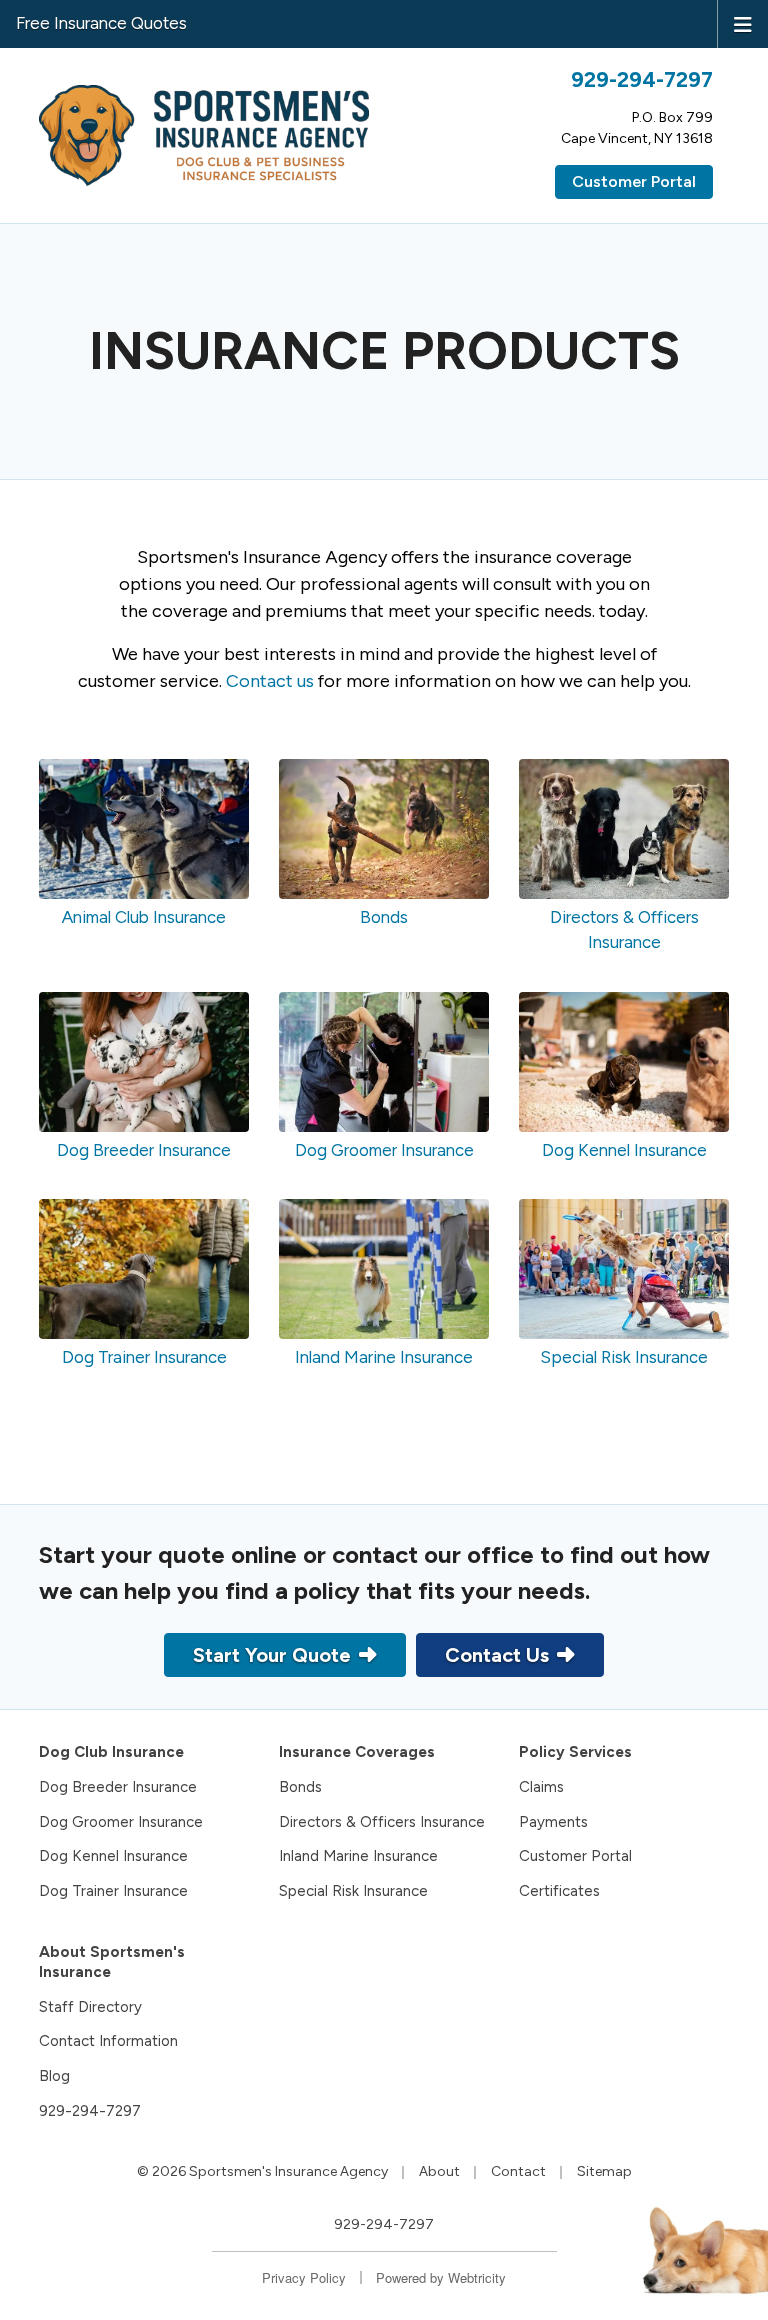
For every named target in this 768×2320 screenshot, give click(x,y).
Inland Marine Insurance (358, 1856)
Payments (553, 1822)
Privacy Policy (304, 2277)
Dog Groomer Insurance (121, 1822)
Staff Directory (90, 2007)
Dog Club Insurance (111, 1752)
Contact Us (497, 1655)
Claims (541, 1787)
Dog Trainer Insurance (113, 1891)
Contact (518, 2171)
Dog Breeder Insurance (118, 1787)
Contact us (270, 681)
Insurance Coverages (357, 1752)
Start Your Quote (272, 1655)
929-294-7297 (642, 79)
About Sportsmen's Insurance (112, 1962)
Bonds (300, 1787)
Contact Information (108, 2041)
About (439, 2171)
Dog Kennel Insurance (113, 1856)
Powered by (441, 2277)
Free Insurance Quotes (101, 23)
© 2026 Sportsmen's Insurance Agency (262, 2171)
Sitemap (604, 2171)
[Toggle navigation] (743, 23)
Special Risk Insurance (353, 1891)
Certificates (559, 1891)
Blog (54, 2076)
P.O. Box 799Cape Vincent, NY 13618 (637, 128)
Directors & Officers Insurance (382, 1822)
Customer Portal (634, 181)
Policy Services (575, 1752)
